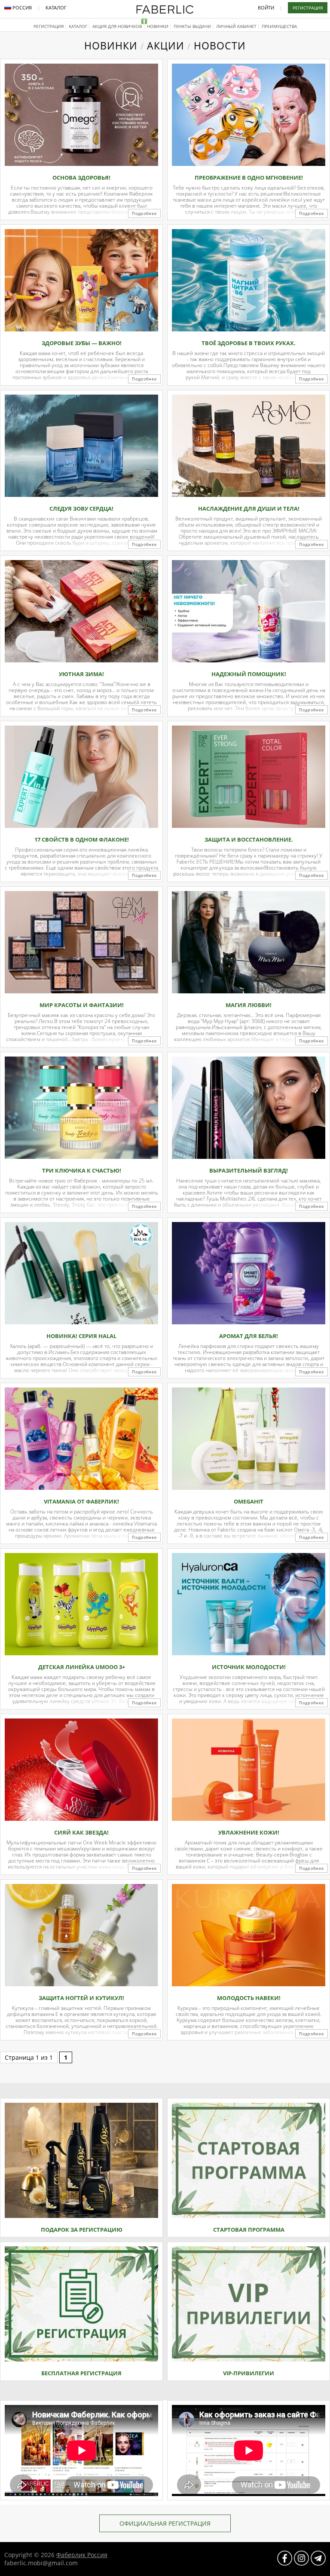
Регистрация (308, 8)
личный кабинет (236, 26)
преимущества (279, 26)
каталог (78, 26)
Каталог (56, 8)
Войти (266, 8)
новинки (158, 26)
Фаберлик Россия (82, 2555)
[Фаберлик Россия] (165, 12)
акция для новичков (118, 26)
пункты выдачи (192, 26)
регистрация (49, 26)
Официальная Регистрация (165, 2523)
